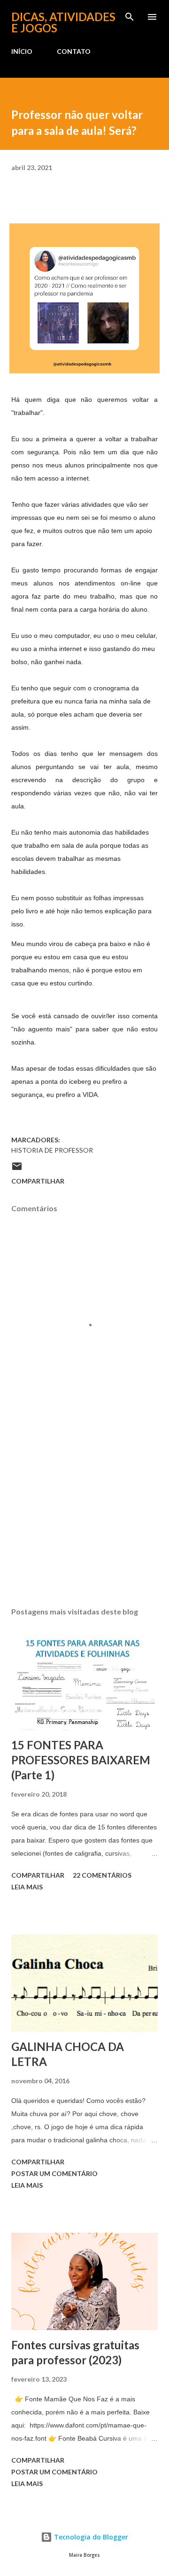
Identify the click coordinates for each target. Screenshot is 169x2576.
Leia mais (27, 1887)
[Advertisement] (84, 1518)
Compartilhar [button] (38, 1181)
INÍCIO (22, 51)
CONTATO (74, 51)
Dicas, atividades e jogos (63, 22)
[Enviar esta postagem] (17, 1169)
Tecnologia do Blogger (90, 2537)
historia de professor (52, 1150)
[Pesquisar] (130, 17)
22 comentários (102, 1875)
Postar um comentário (54, 2173)
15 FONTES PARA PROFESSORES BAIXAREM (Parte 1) (81, 1760)
